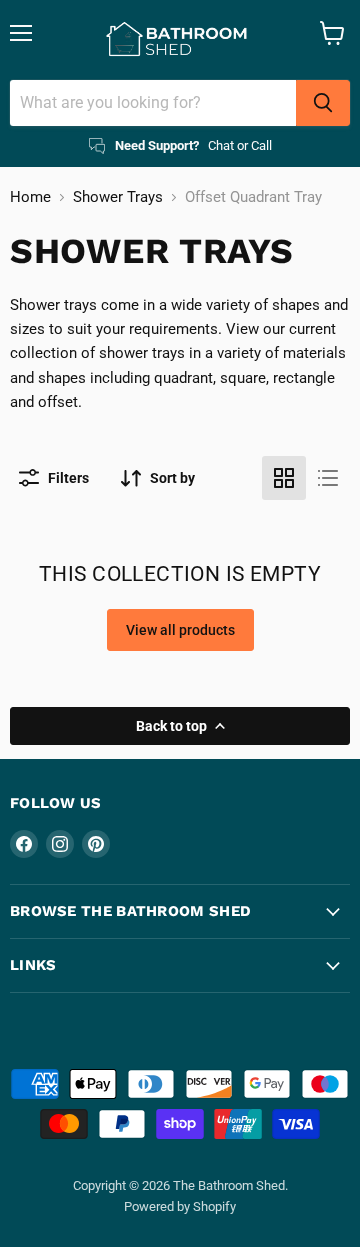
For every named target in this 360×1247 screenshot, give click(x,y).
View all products (180, 630)
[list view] (328, 478)
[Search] (323, 103)
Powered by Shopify (180, 1206)
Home (30, 197)
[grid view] (284, 478)
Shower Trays (118, 197)
